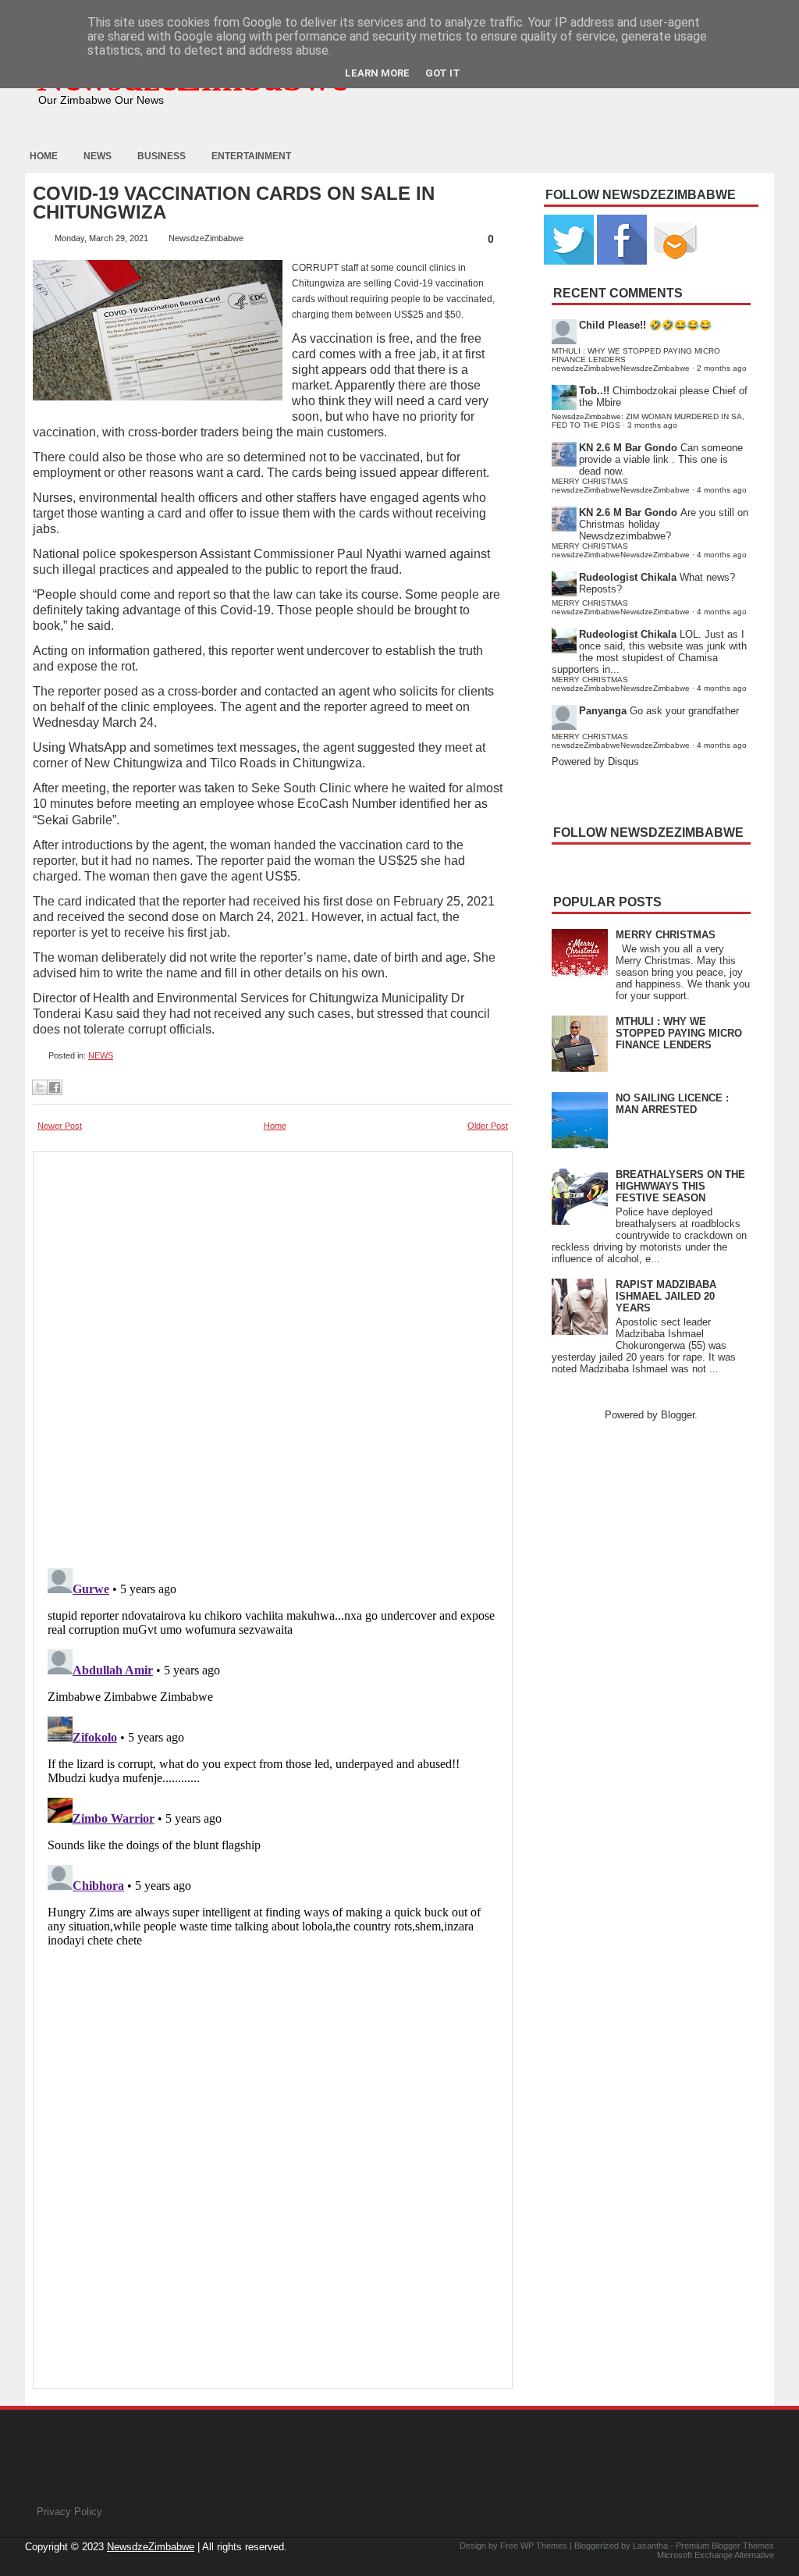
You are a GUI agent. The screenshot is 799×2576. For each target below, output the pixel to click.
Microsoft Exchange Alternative (716, 2555)
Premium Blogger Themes (725, 2546)
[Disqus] (273, 1757)
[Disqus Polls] (273, 1355)
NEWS (101, 1055)
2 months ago (722, 368)
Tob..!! (594, 391)
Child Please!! (613, 325)
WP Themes (544, 2546)
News (98, 156)
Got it (443, 73)
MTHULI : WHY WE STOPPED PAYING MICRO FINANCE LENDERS (679, 1033)
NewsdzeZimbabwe (151, 2547)
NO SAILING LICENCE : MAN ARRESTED (672, 1104)
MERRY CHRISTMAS (666, 935)
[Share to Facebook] (55, 1087)
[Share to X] (40, 1087)
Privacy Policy (69, 2512)
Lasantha (650, 2546)
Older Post (488, 1126)
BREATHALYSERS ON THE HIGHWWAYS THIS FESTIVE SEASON (680, 1186)
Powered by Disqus (595, 761)
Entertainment (251, 156)
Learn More (377, 73)
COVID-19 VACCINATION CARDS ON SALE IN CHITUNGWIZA (234, 203)
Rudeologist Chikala (628, 577)
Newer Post (60, 1126)
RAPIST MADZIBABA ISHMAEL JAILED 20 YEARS (666, 1296)
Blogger (678, 1415)
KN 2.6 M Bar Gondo (628, 448)
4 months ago (722, 490)
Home (44, 156)
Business (162, 156)
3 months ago (652, 425)
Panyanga (603, 711)
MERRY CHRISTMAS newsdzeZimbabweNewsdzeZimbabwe (621, 486)
